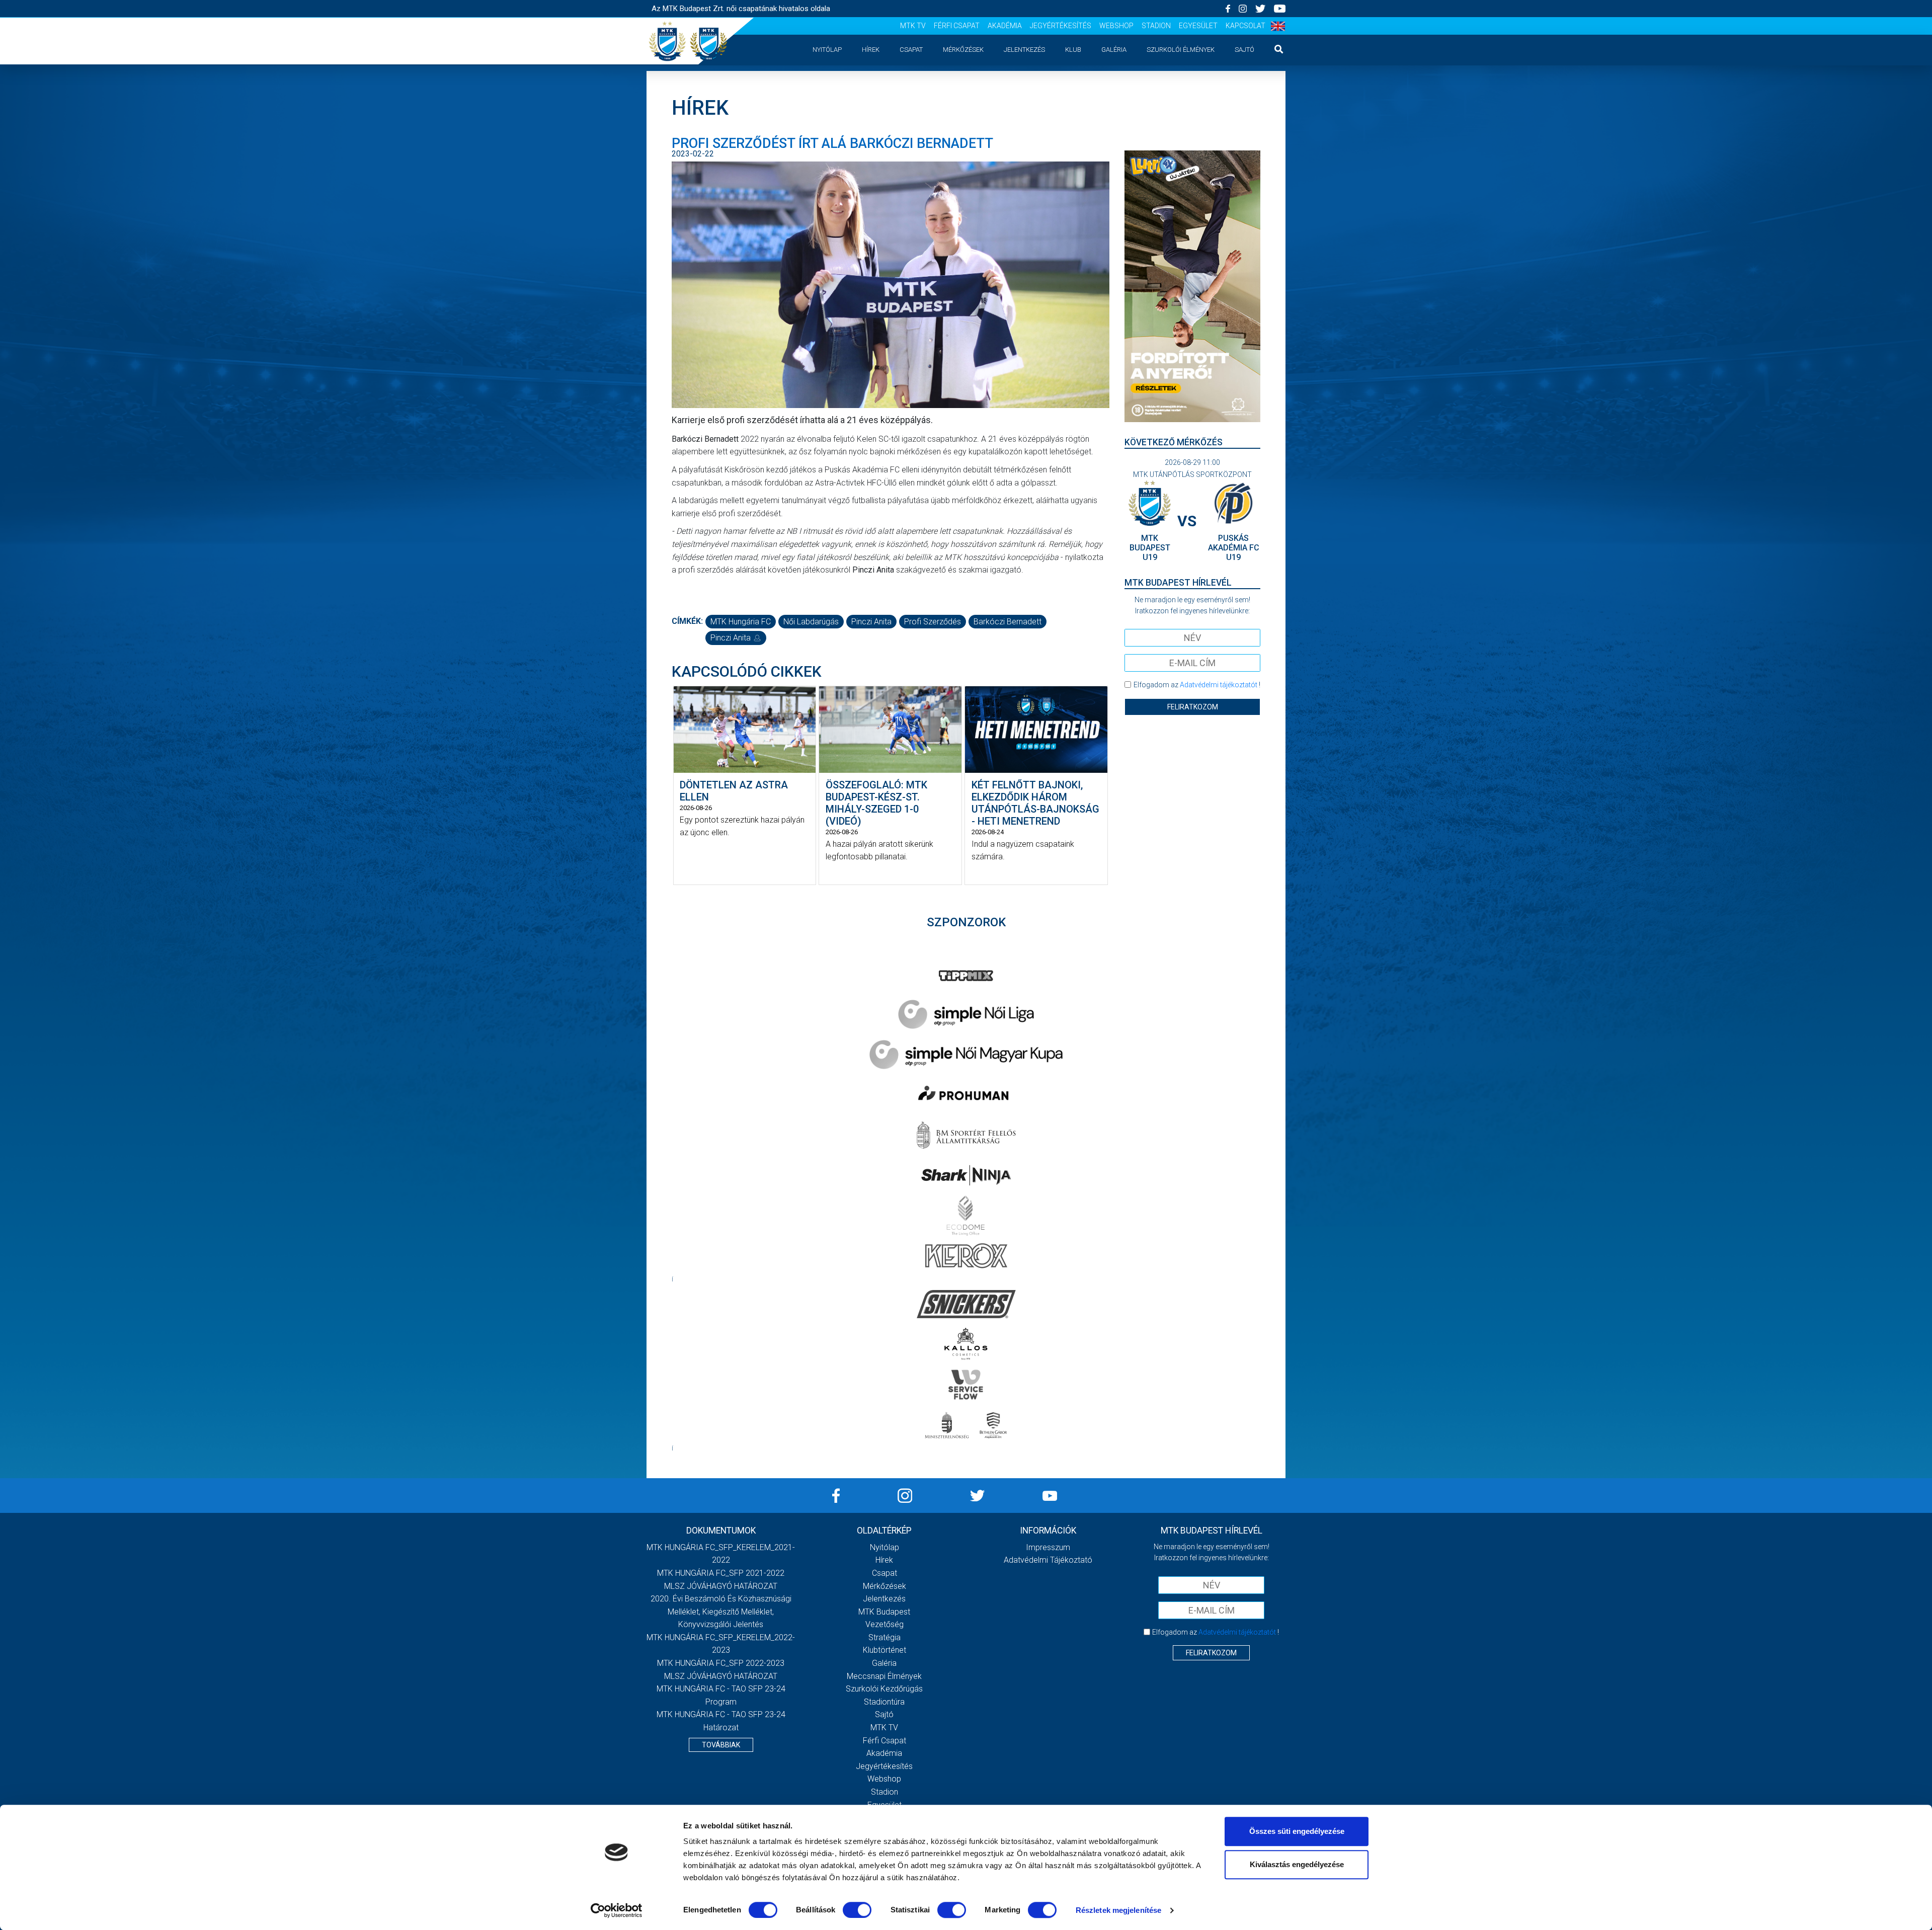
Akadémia (1005, 26)
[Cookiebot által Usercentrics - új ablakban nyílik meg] (617, 1910)
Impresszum (1048, 1547)
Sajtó (1244, 50)
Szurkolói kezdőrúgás (884, 1689)
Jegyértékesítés (1061, 26)
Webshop (1116, 26)
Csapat (911, 50)
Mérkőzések (963, 50)
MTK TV (913, 26)
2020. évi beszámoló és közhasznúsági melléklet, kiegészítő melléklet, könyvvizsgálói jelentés (721, 1612)
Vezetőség (884, 1624)
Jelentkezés (1024, 50)
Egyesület (1198, 26)
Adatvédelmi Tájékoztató (1048, 1560)
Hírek (871, 50)
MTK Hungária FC (741, 622)
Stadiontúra (884, 1702)
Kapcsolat (1245, 26)
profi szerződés (933, 622)
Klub (1073, 50)
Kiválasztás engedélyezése (1297, 1864)
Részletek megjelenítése (1118, 1910)
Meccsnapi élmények (884, 1676)
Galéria (1114, 50)
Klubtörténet (884, 1650)
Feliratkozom (1193, 707)
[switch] (857, 1910)
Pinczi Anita (871, 622)
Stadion (1156, 26)
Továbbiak (721, 1745)
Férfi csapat (957, 26)
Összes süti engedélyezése (1297, 1831)
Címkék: (687, 621)
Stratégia (884, 1637)
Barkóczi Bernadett (1008, 622)
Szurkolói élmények (1181, 50)
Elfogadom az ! (1197, 685)
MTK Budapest (884, 1612)
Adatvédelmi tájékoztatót (1219, 685)
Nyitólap (827, 50)
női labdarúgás (811, 622)
